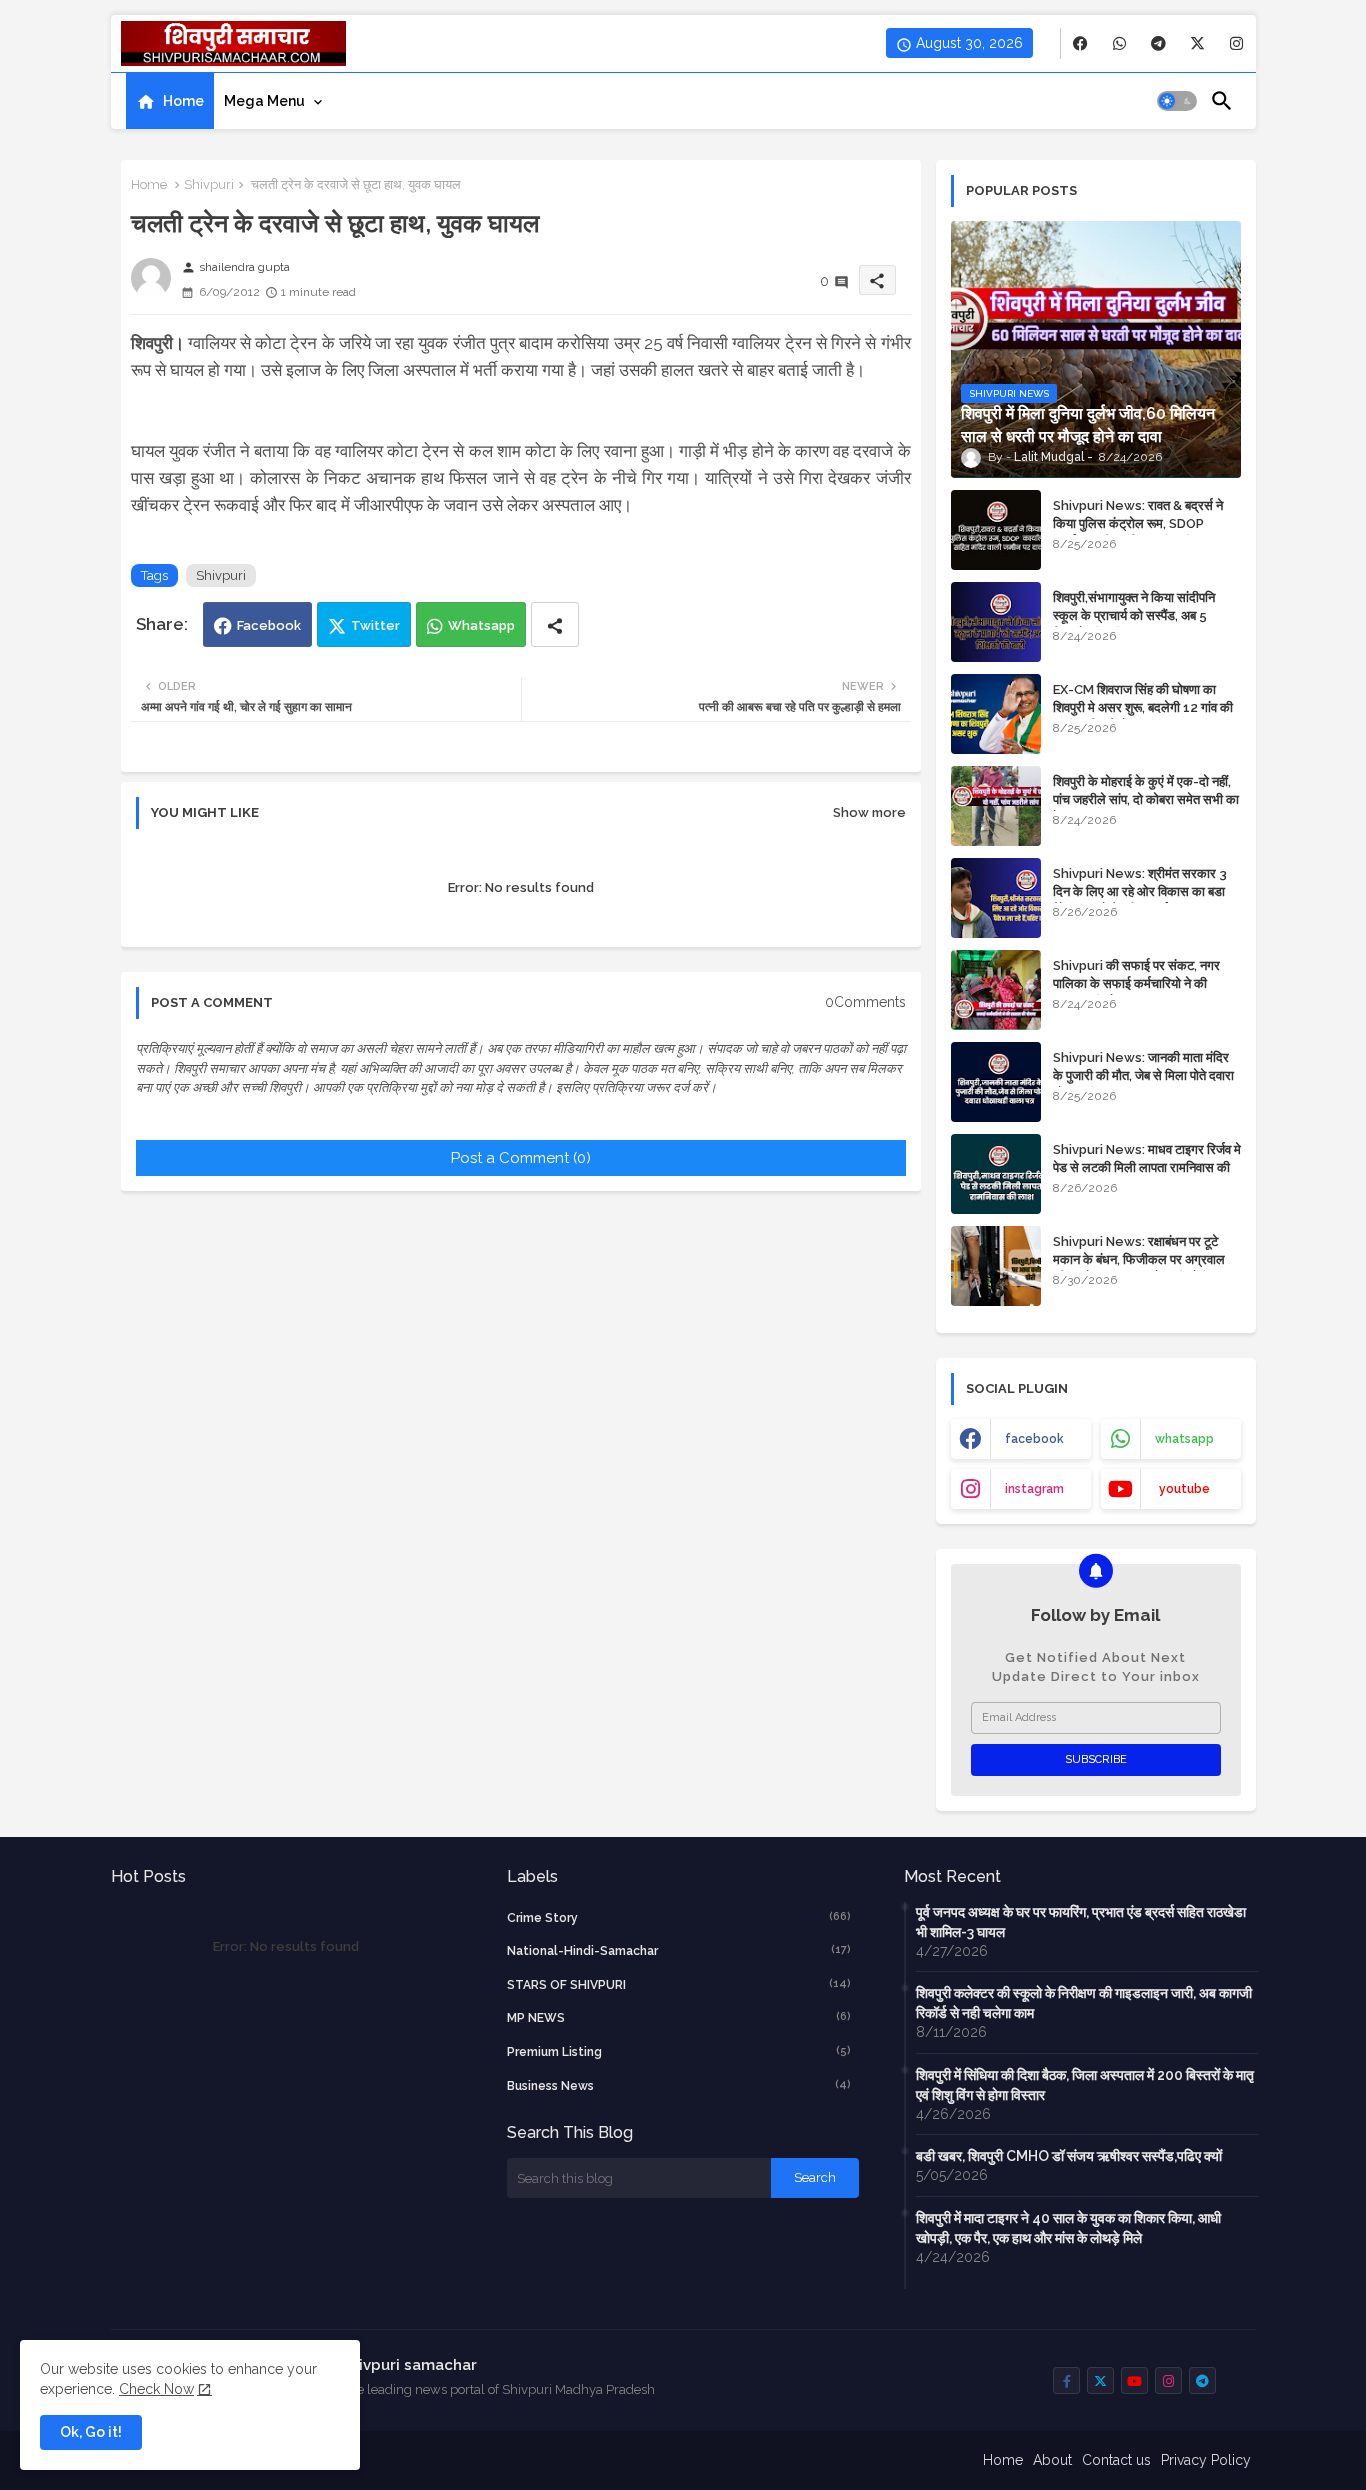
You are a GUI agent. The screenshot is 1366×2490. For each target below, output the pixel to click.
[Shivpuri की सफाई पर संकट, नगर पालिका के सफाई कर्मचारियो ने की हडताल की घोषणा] (996, 990)
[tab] (170, 101)
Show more (869, 812)
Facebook (269, 625)
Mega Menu (264, 101)
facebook (1034, 1439)
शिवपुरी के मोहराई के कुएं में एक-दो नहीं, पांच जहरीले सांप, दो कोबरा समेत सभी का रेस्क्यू (1146, 799)
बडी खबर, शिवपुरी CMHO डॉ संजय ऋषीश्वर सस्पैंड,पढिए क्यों (1069, 2156)
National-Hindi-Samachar (679, 1950)
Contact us (1116, 2460)
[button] (1177, 101)
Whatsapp (481, 625)
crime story (679, 1917)
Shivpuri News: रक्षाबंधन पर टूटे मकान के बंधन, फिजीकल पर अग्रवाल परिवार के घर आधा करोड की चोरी (1139, 1259)
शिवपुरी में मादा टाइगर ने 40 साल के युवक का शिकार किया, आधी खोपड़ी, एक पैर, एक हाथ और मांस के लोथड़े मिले (1068, 2228)
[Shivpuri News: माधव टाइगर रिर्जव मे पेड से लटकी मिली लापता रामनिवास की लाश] (996, 1174)
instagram (1034, 1489)
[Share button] (555, 624)
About (1052, 2460)
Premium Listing (679, 2051)
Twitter (375, 625)
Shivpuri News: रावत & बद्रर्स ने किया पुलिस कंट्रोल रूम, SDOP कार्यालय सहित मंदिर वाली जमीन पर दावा (1144, 523)
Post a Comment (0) (521, 1158)
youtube (1184, 1489)
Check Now (156, 2389)
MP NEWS (679, 2017)
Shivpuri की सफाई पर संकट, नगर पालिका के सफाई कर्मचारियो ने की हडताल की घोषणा (1136, 983)
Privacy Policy (1206, 2460)
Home (183, 101)
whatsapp (1184, 1439)
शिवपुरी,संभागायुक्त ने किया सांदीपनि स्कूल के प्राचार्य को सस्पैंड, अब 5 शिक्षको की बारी (1134, 615)
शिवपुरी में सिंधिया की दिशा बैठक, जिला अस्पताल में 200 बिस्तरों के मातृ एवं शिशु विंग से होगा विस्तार (1085, 2085)
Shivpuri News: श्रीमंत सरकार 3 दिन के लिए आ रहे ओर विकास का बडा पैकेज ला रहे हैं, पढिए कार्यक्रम (1140, 891)
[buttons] (1080, 43)
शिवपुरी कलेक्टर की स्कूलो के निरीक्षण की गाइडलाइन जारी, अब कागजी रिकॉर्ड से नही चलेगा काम (1084, 2003)
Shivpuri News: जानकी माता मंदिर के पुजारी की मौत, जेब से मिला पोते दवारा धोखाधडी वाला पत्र (1143, 1075)
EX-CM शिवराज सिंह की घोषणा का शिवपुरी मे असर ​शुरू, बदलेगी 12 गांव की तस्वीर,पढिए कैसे (1143, 707)
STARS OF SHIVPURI (679, 1984)
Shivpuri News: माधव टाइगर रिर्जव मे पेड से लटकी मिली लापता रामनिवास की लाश (1147, 1167)
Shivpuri (209, 184)
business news (679, 2085)
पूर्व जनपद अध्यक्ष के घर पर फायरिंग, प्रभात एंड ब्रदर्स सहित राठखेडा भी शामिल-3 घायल (1081, 1922)
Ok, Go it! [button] (91, 2432)
